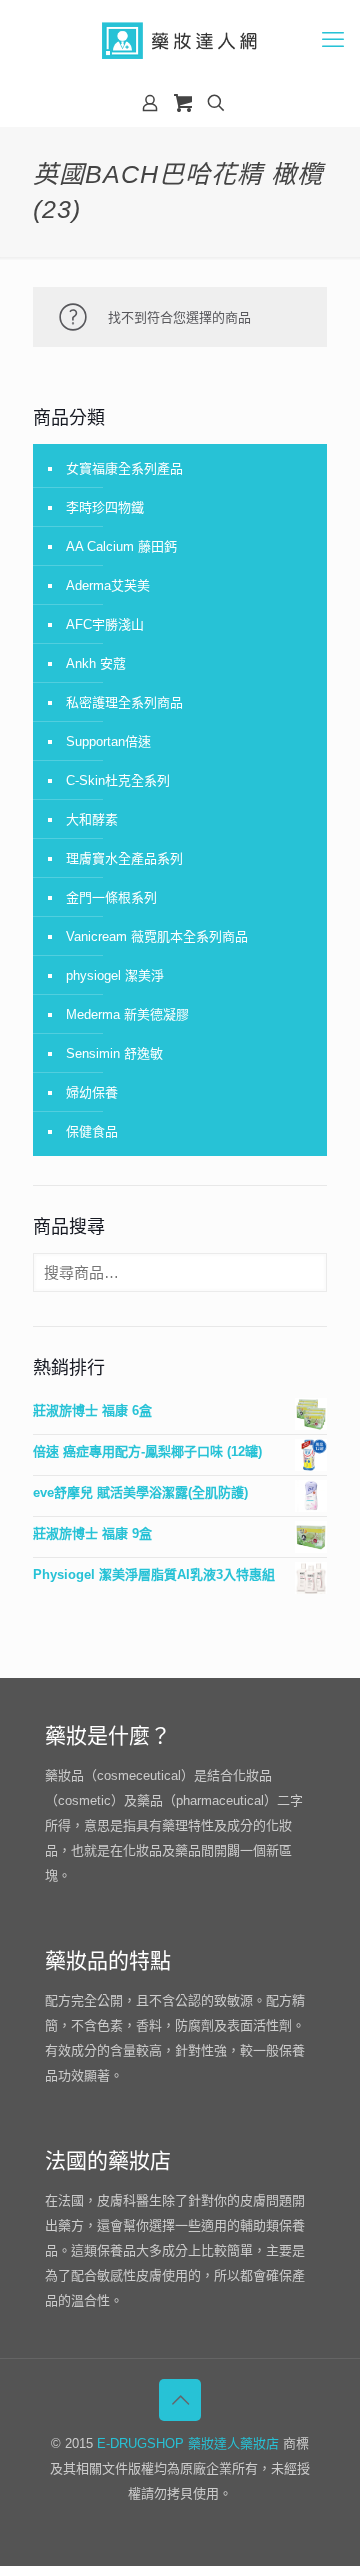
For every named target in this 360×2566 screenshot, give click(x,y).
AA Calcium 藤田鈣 (121, 546)
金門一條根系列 (111, 897)
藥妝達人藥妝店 (233, 2443)
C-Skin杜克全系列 (118, 780)
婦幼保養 (92, 1092)
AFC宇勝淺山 (105, 624)
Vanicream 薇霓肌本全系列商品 (157, 936)
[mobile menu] (333, 40)
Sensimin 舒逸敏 (114, 1053)
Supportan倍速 (108, 741)
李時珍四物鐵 (105, 507)
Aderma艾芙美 (108, 585)
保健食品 (92, 1131)
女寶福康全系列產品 (124, 468)
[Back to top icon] (180, 2400)
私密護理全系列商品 (124, 702)
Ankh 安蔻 (96, 663)
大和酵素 (92, 819)
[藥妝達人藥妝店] (180, 40)
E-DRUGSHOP (140, 2443)
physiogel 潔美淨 (115, 975)
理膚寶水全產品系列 (124, 858)
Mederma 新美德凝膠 (127, 1014)
